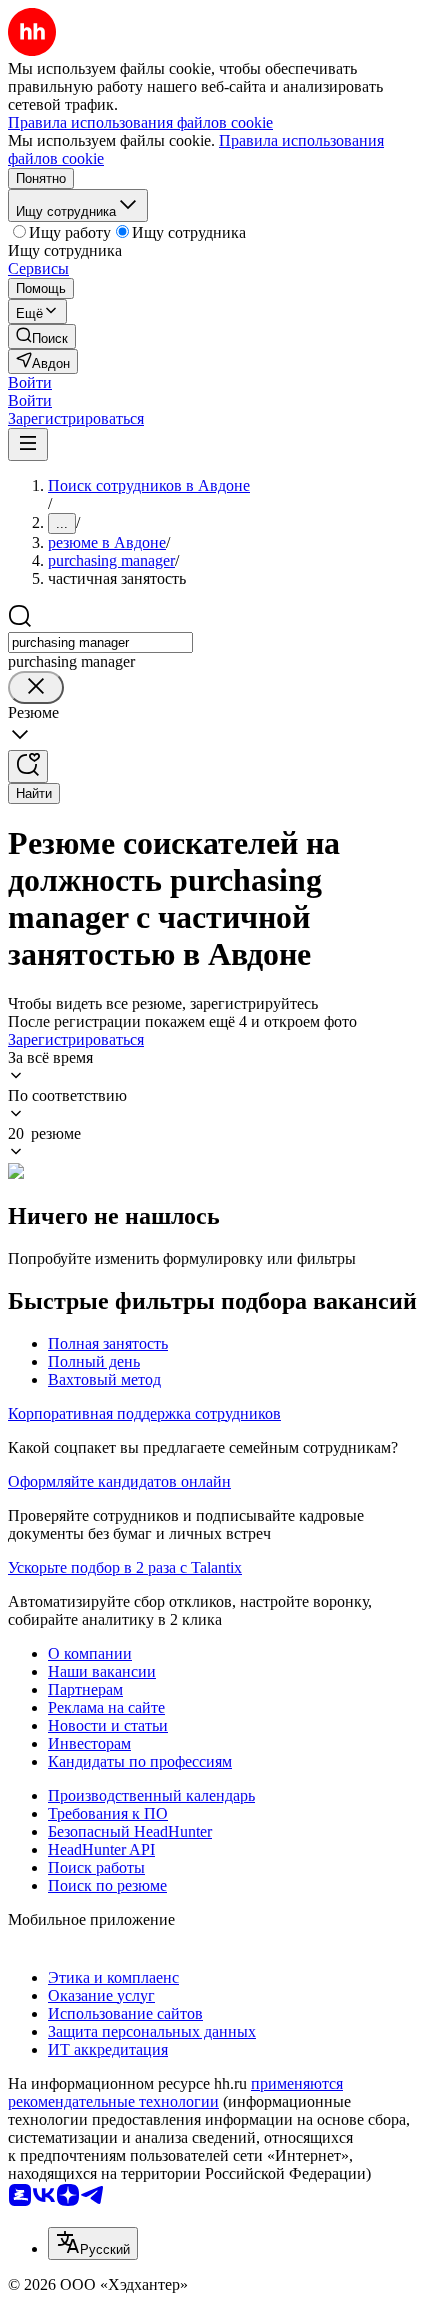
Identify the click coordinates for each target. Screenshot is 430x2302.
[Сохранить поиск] (28, 766)
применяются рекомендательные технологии (175, 2092)
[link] (42, 336)
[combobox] (100, 642)
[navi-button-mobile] (28, 444)
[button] (30, 382)
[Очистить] (36, 687)
